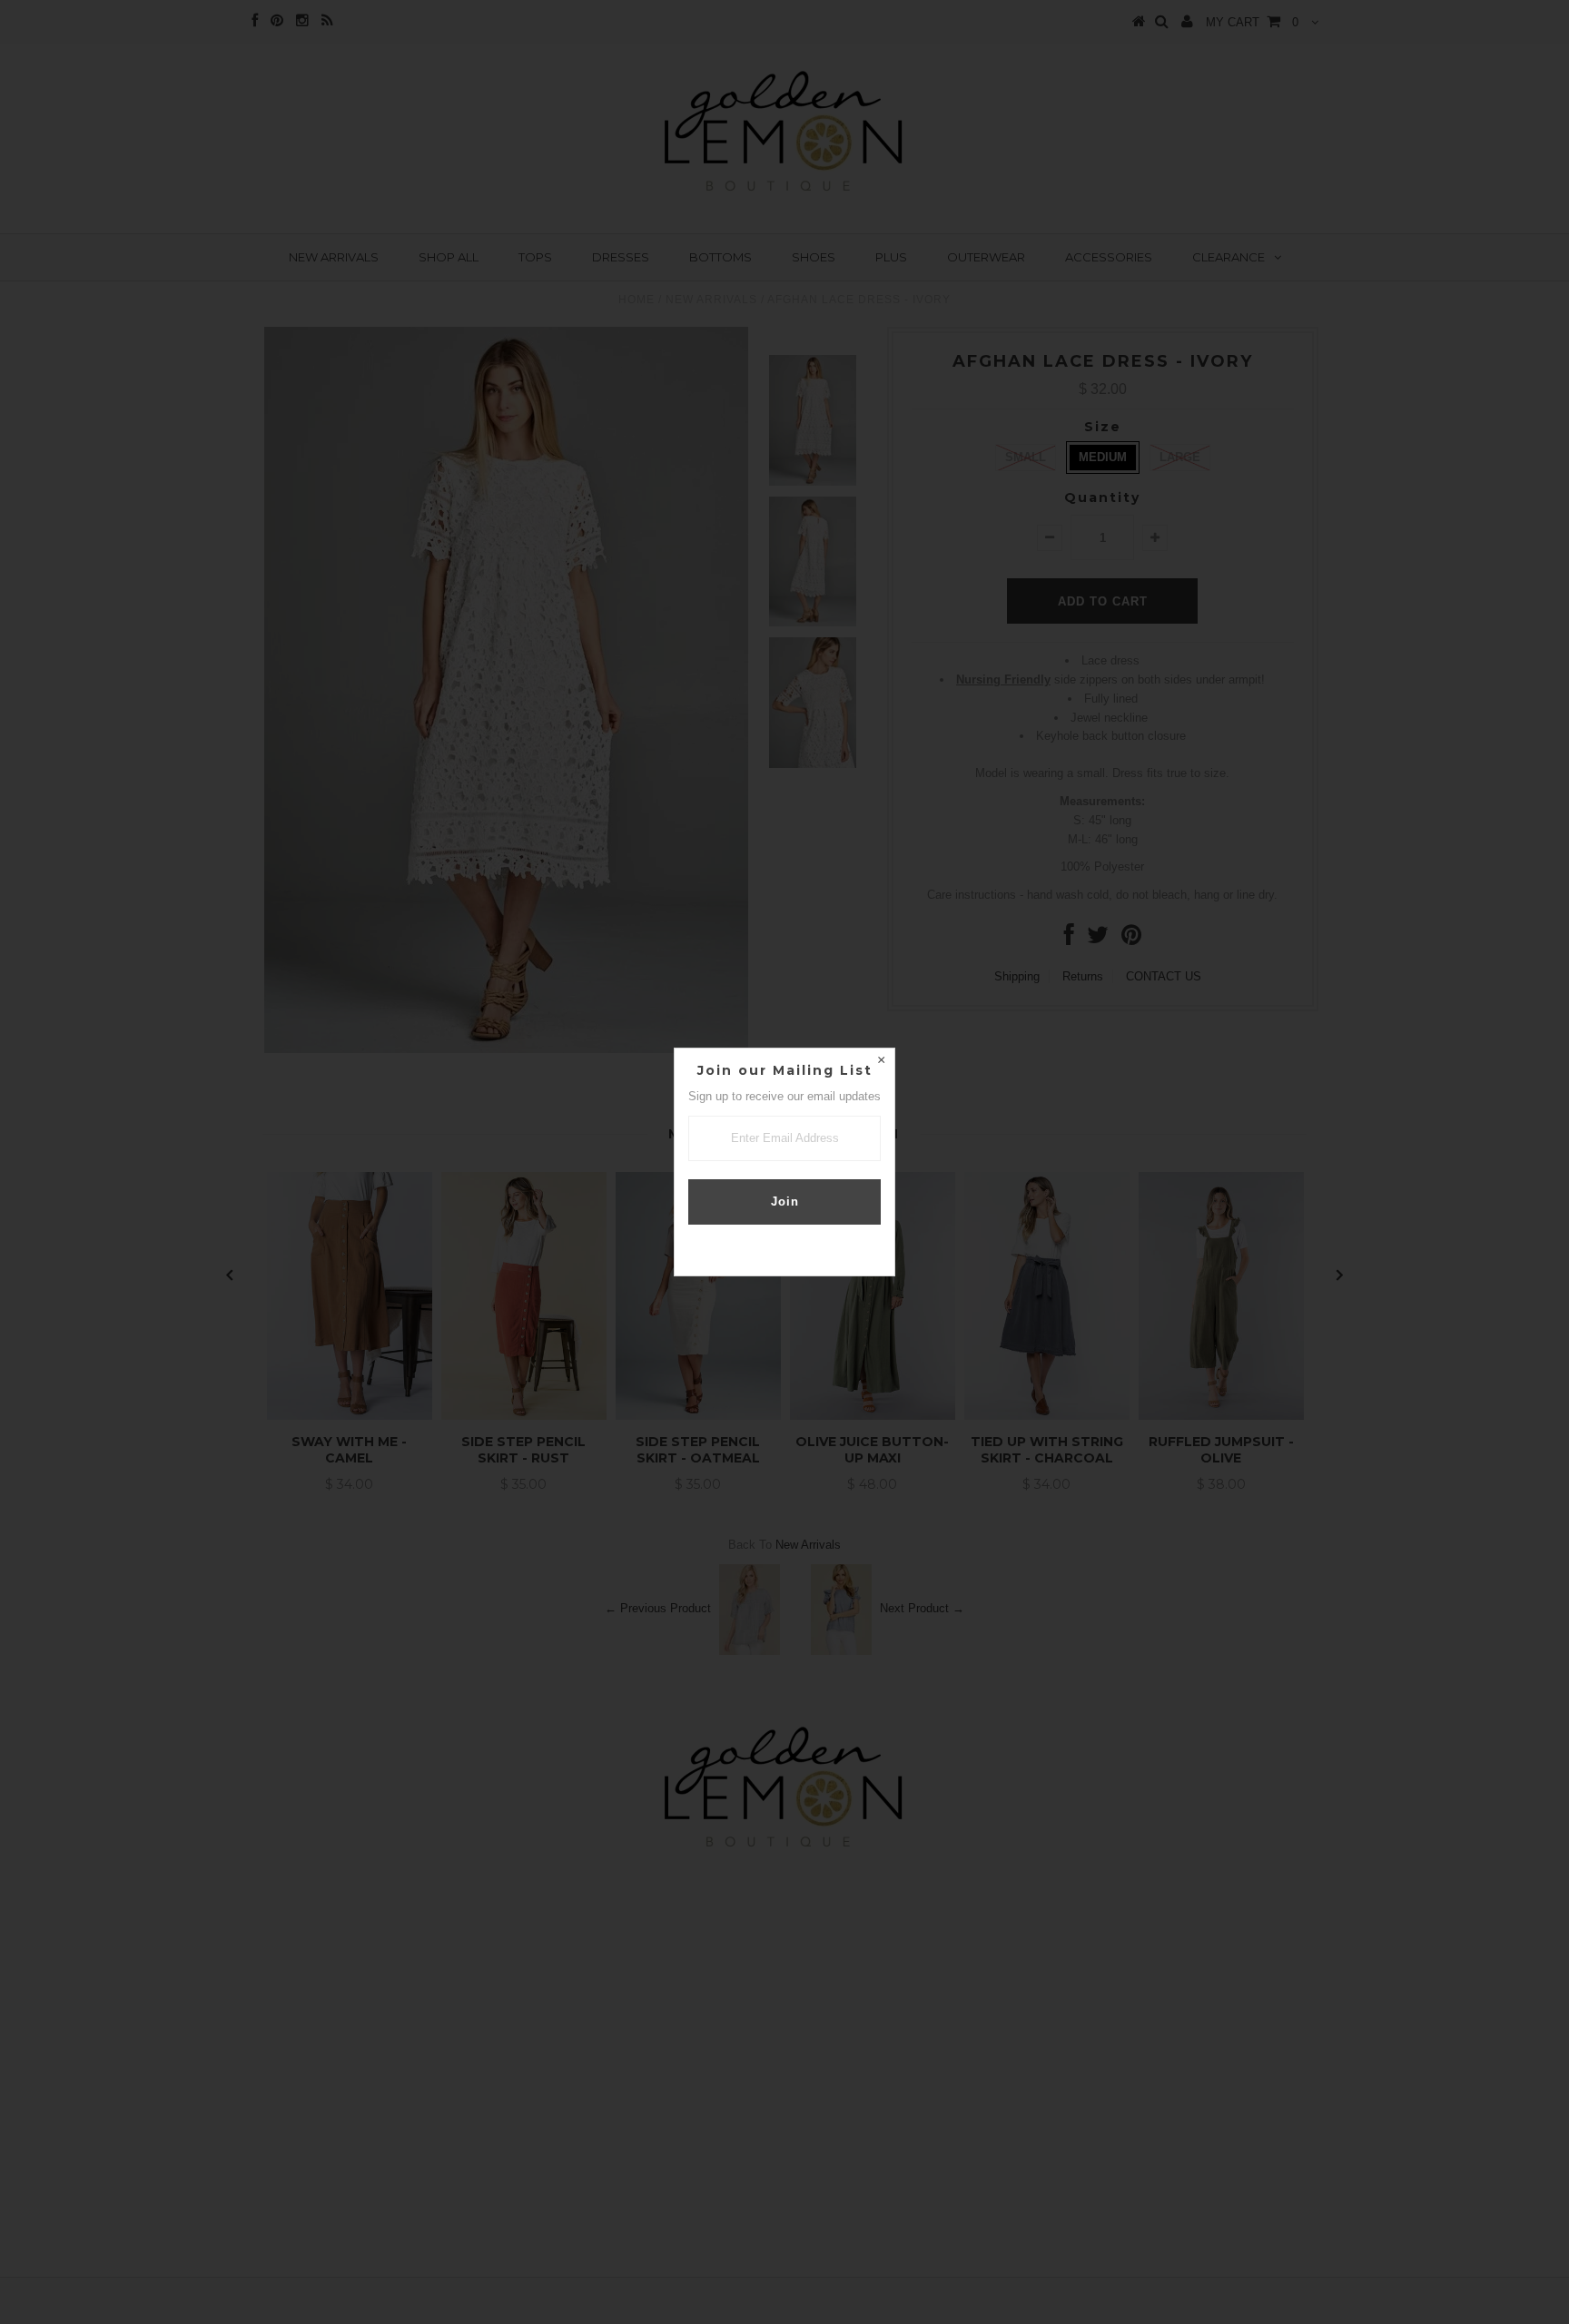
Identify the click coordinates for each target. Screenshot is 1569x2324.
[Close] (881, 1062)
